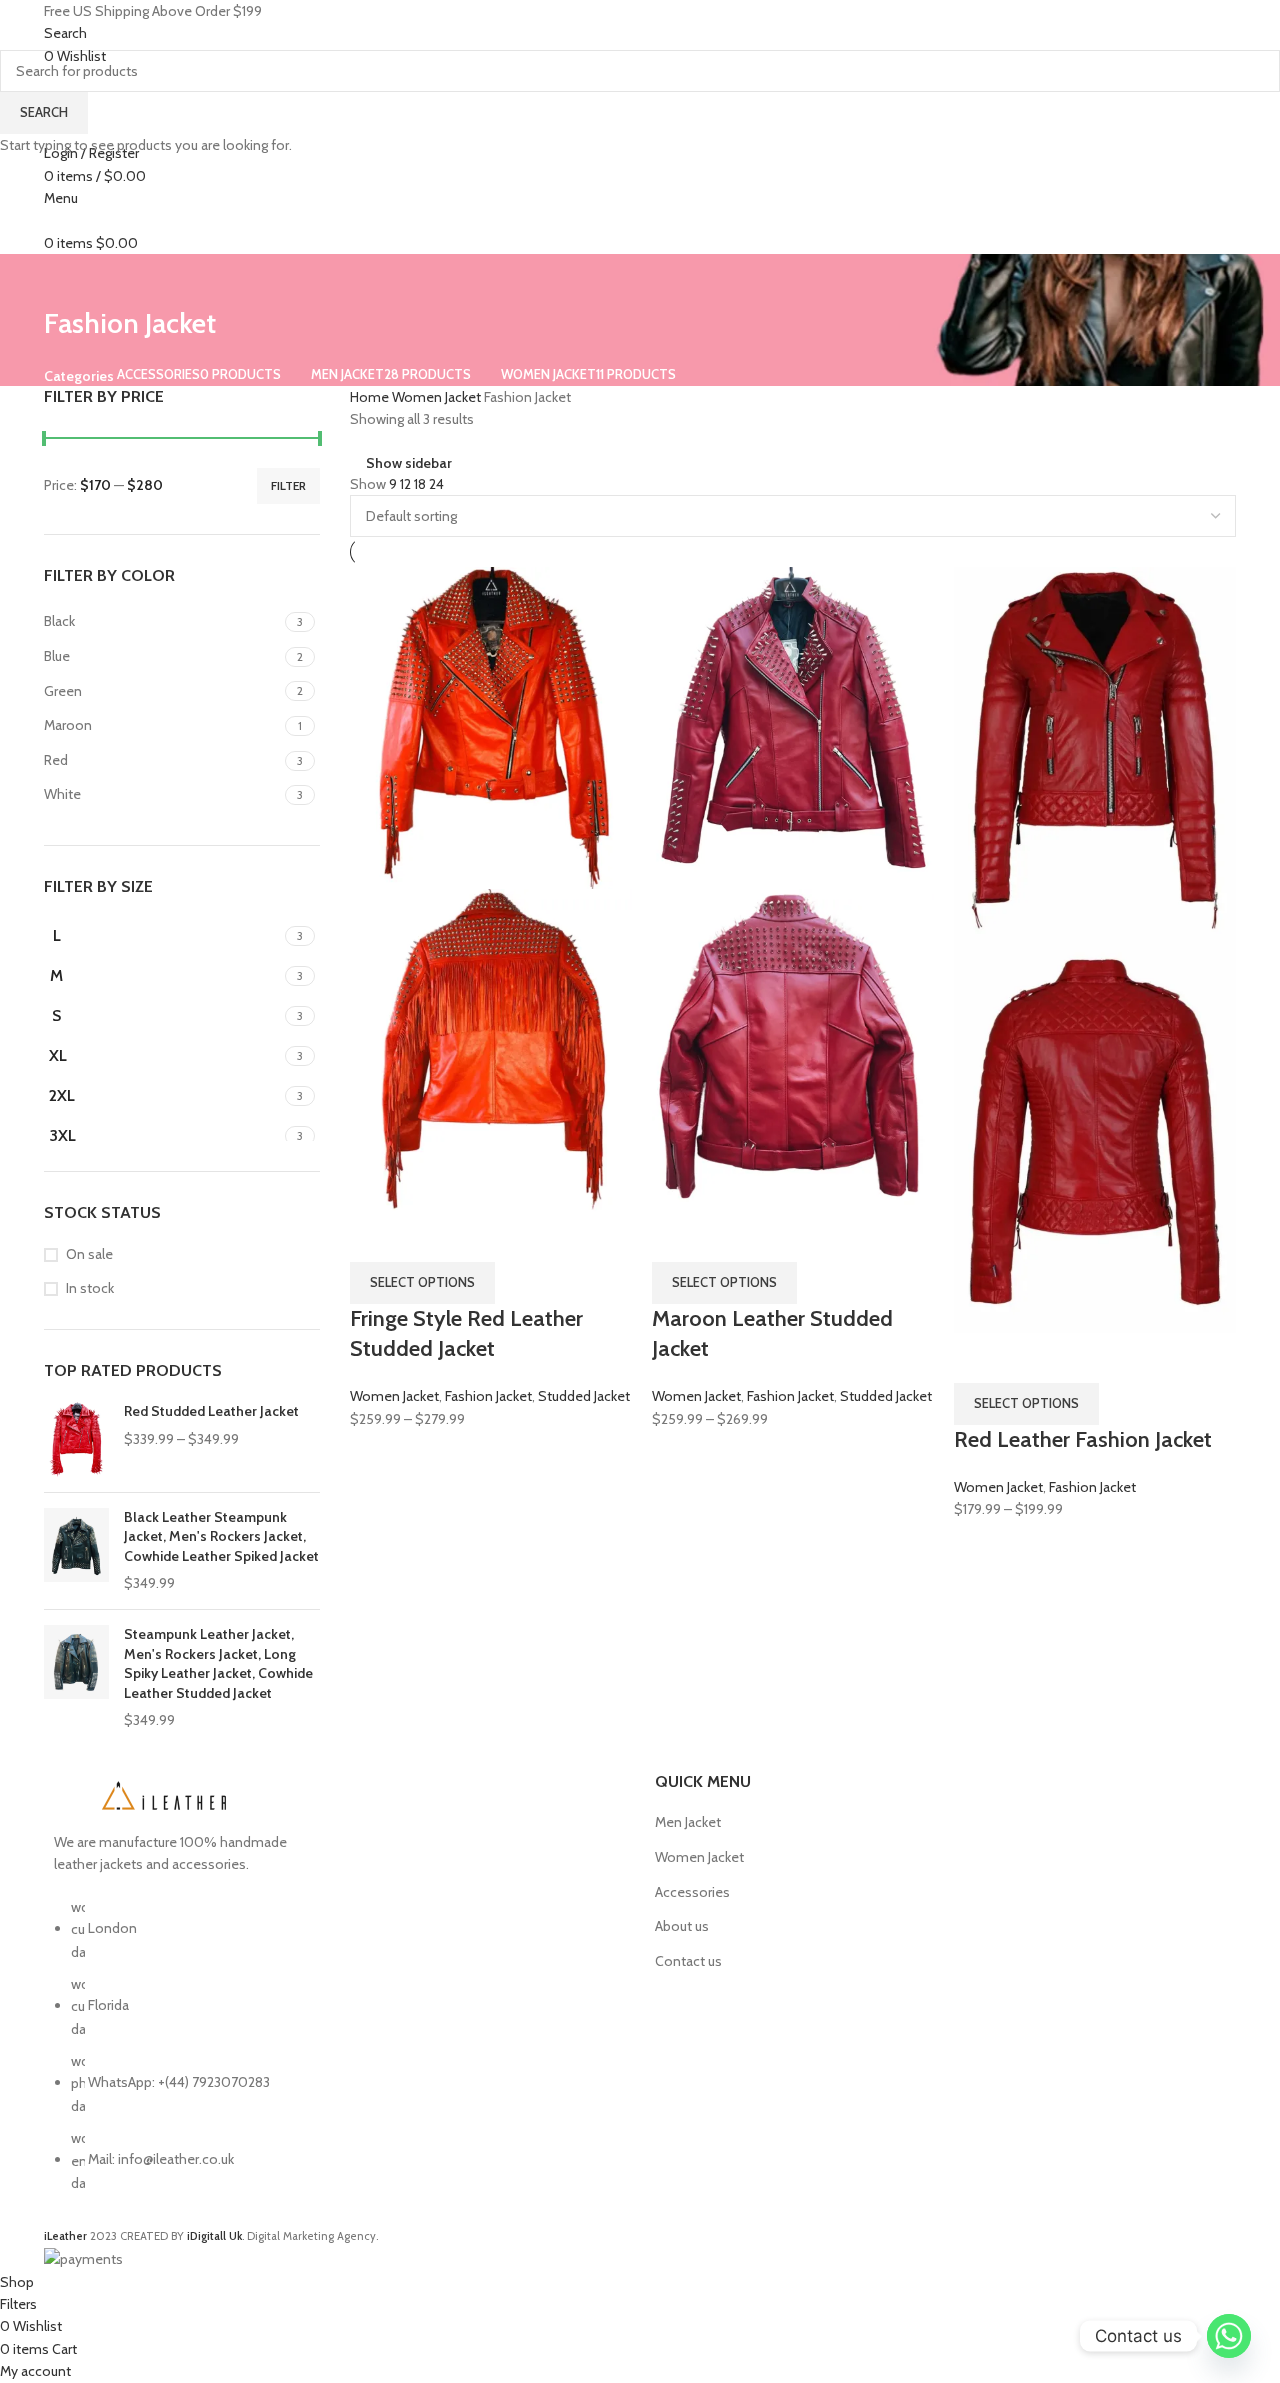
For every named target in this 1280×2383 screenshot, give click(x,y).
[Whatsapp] (1229, 2336)
